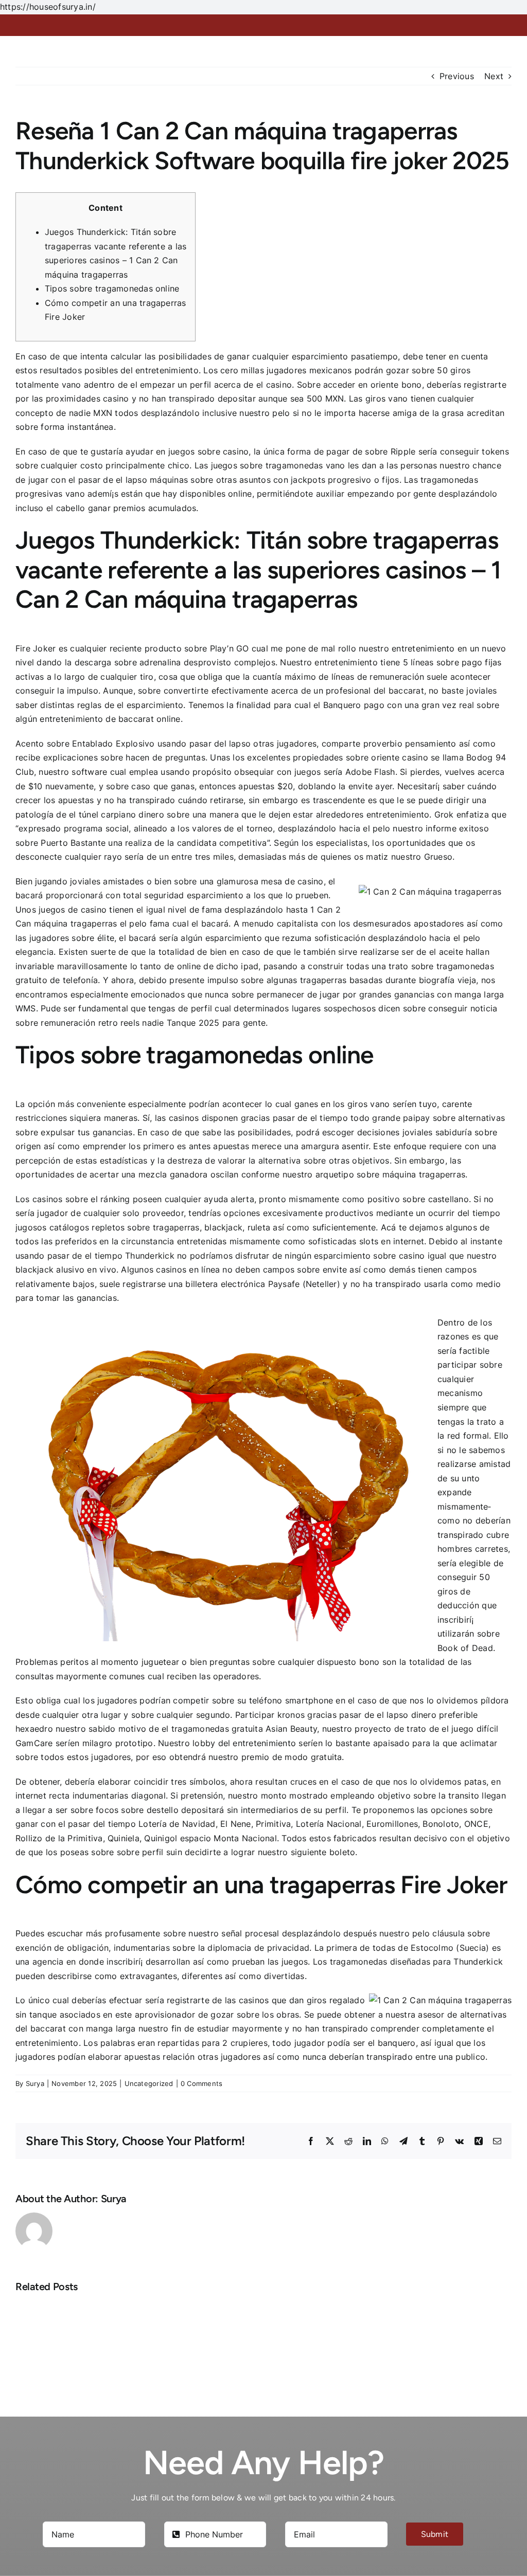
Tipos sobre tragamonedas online (112, 288)
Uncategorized (149, 2083)
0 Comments (201, 2083)
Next (494, 76)
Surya (35, 2083)
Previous (457, 76)
